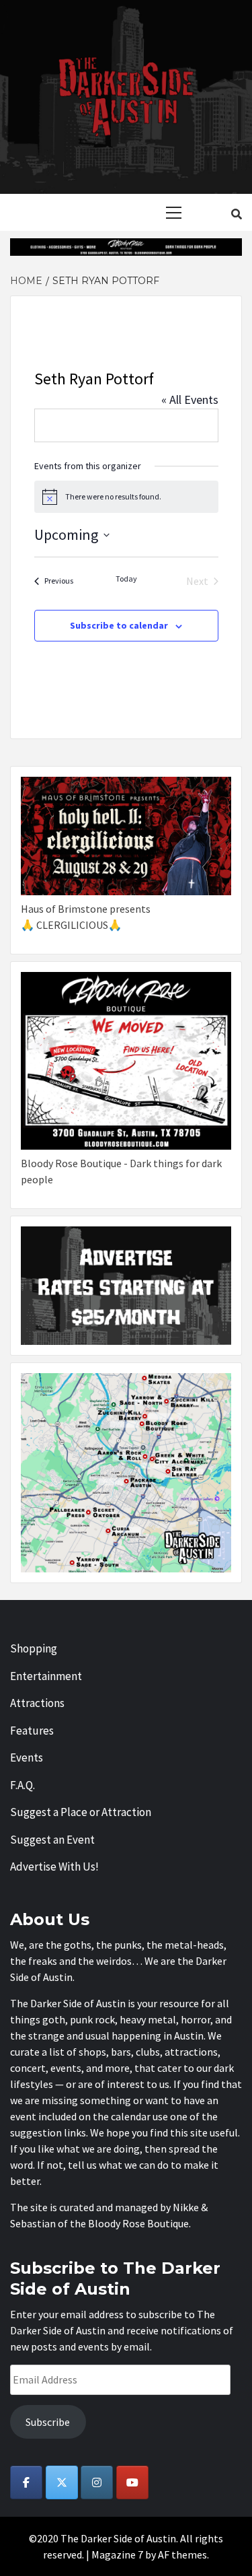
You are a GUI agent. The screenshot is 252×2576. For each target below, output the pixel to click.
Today (126, 579)
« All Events (190, 399)
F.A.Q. (23, 1785)
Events (27, 1757)
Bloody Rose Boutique (138, 2223)
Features (32, 1731)
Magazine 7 (117, 2554)
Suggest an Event (52, 1840)
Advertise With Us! (54, 1867)
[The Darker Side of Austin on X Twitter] (62, 2482)
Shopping (34, 1648)
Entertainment (46, 1676)
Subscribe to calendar (119, 625)
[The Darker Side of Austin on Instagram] (97, 2482)
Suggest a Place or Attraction (81, 1812)
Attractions (37, 1703)
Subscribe (48, 2422)
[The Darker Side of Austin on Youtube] (132, 2482)
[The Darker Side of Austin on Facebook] (26, 2482)
